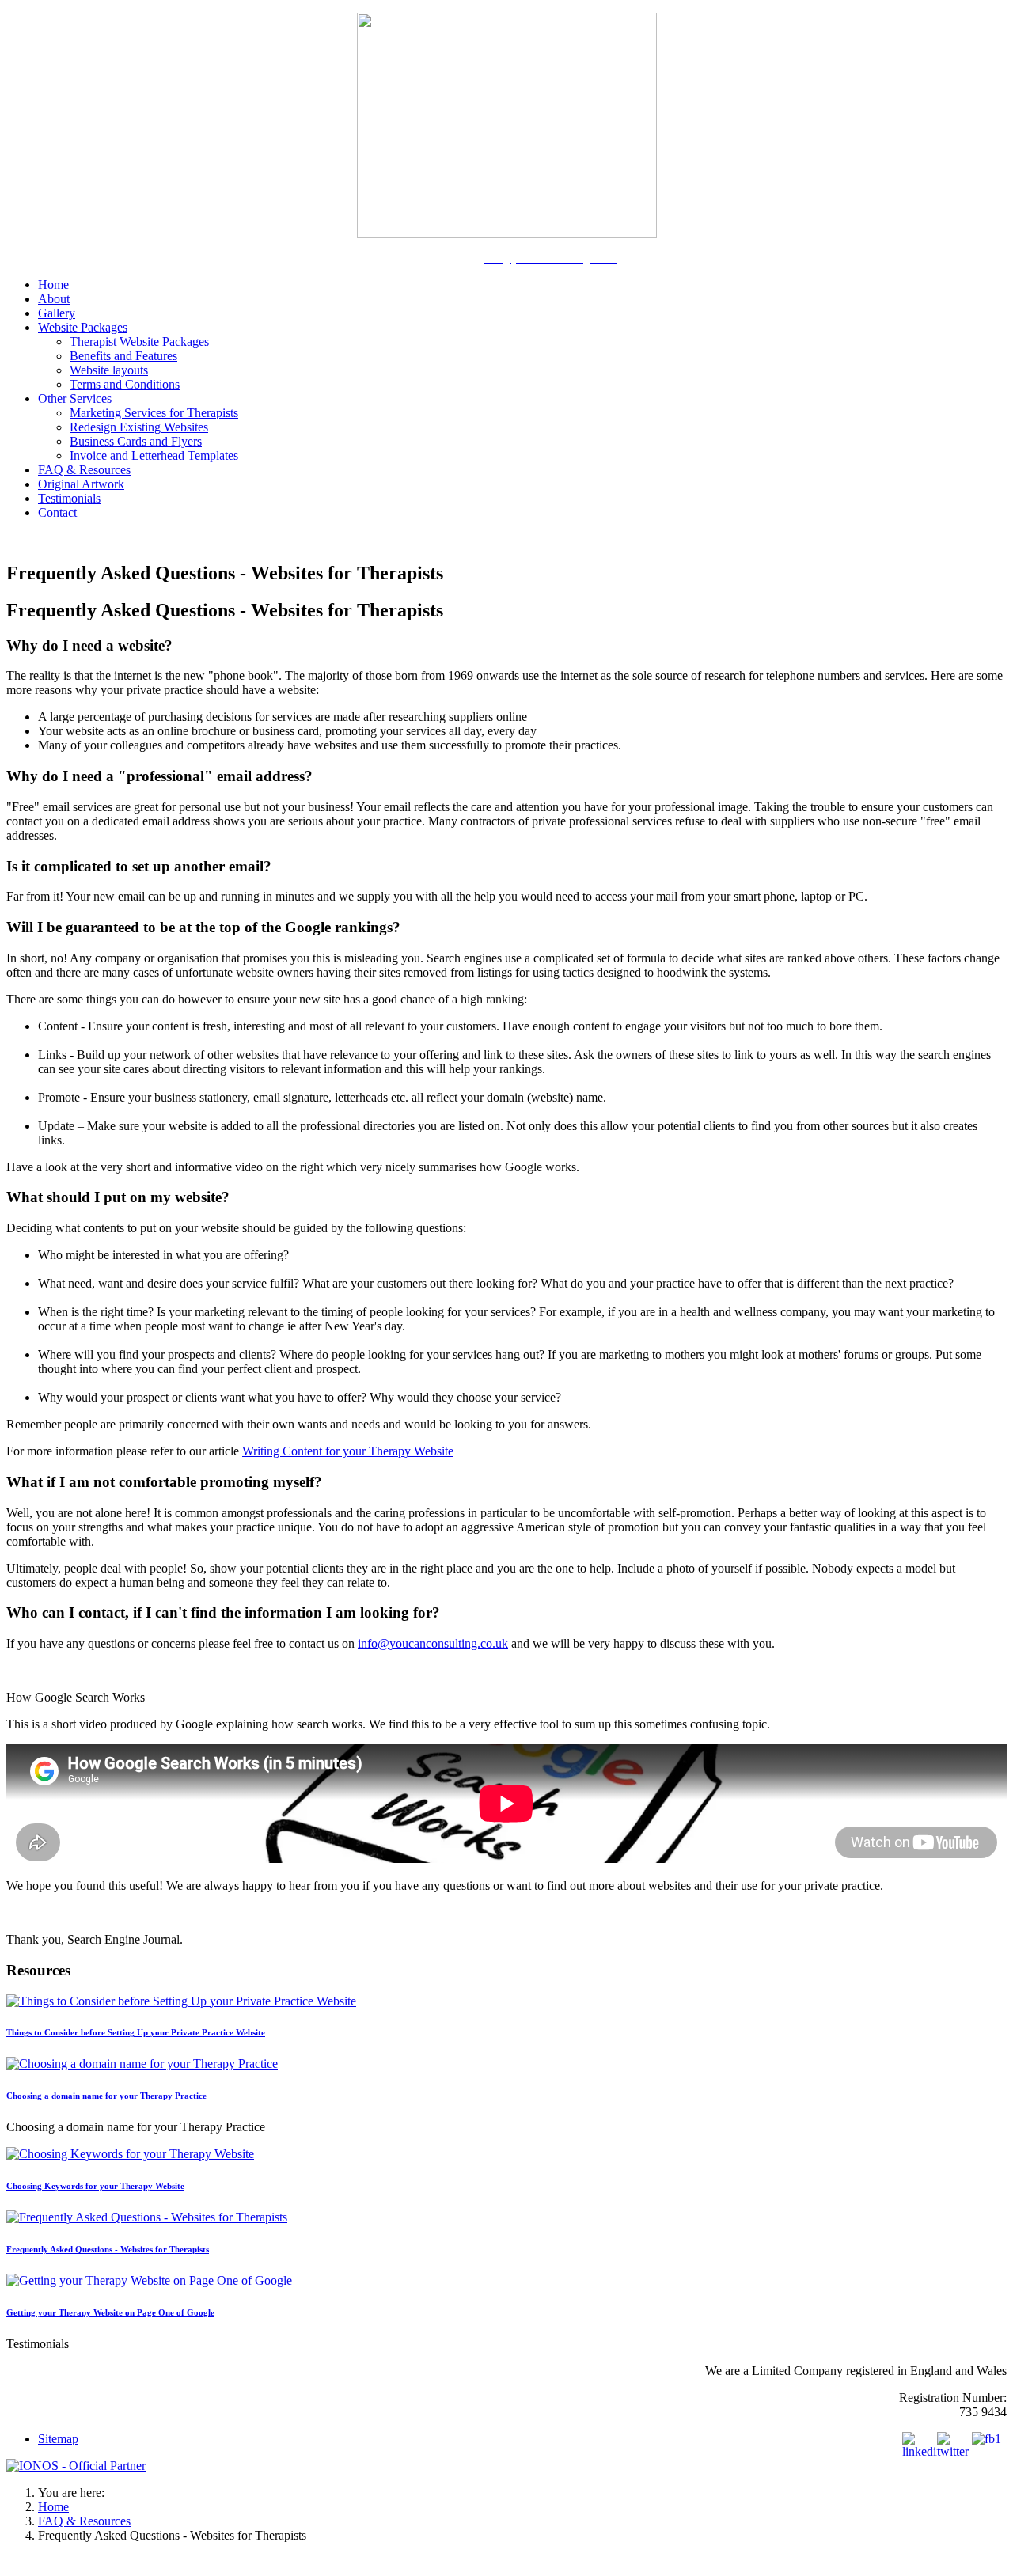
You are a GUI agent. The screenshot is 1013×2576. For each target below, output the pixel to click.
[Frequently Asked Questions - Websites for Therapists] (147, 2217)
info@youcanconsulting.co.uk (433, 1643)
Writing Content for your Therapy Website (348, 1451)
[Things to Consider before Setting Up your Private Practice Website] (181, 2001)
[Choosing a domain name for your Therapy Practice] (142, 2064)
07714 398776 (437, 258)
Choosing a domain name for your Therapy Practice (106, 2096)
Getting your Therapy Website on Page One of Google (110, 2312)
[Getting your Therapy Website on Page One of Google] (149, 2280)
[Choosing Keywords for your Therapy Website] (130, 2154)
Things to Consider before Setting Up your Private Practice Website (136, 2032)
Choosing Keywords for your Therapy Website (95, 2186)
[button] (83, 327)
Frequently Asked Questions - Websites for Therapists (108, 2249)
